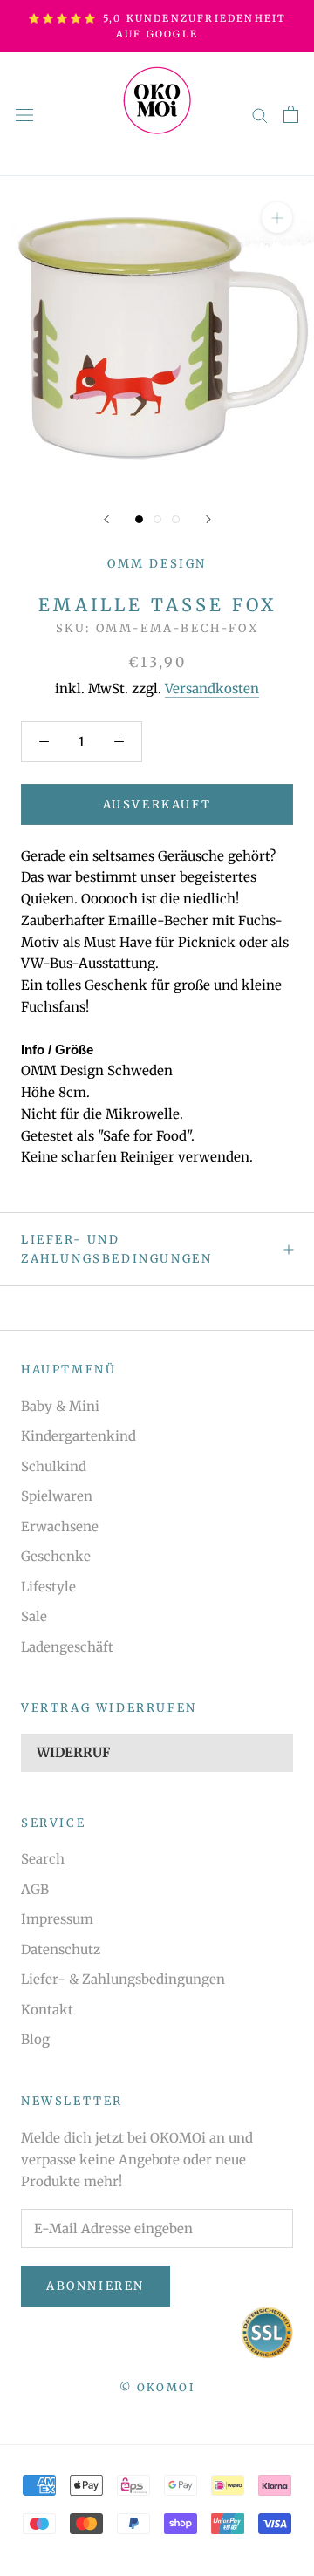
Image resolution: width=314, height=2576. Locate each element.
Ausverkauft (157, 804)
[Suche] (260, 115)
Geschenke (56, 1556)
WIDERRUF (73, 1752)
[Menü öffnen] (24, 114)
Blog (35, 2039)
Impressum (57, 1919)
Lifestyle (48, 1587)
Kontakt (47, 2010)
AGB (35, 1889)
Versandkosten (212, 688)
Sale (34, 1616)
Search (43, 1859)
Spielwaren (57, 1496)
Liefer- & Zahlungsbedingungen (123, 1979)
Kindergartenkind (78, 1436)
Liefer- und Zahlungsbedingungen (116, 1249)
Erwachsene (60, 1527)
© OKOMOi (157, 2387)
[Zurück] (106, 519)
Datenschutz (61, 1949)
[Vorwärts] (208, 519)
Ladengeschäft (67, 1647)
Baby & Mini (60, 1406)
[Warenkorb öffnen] (291, 114)
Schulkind (54, 1466)
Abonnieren (96, 2286)
